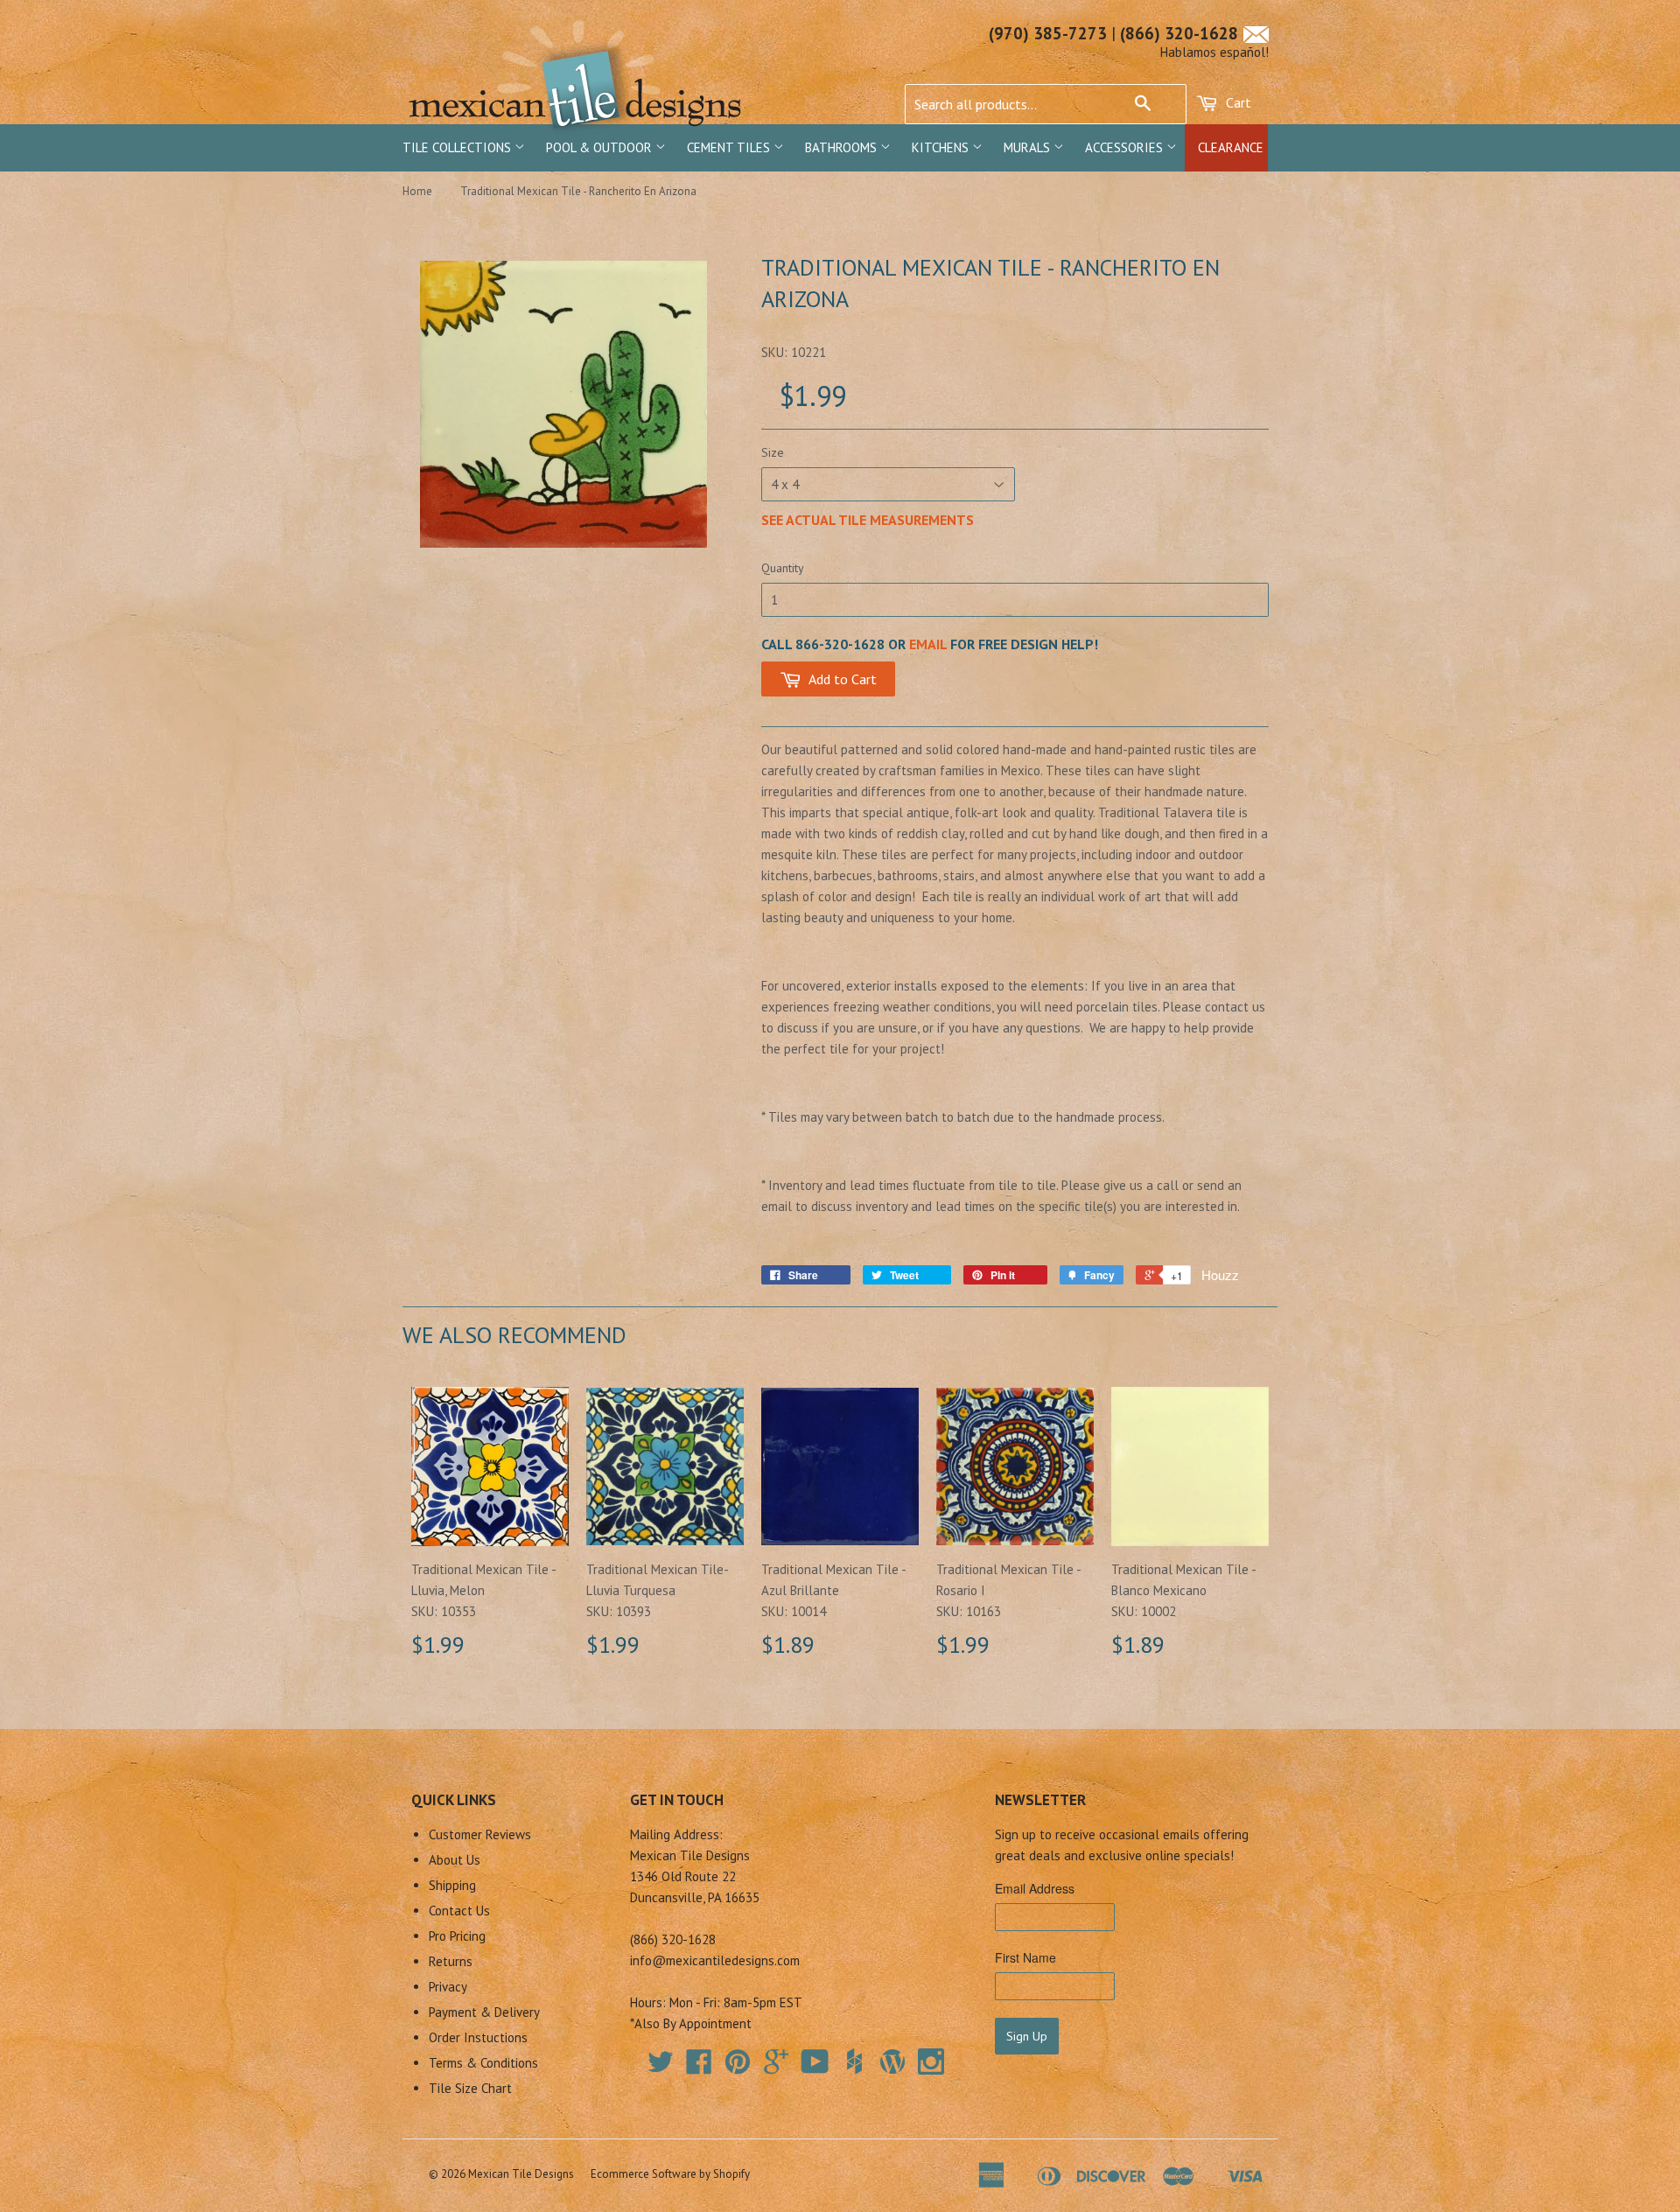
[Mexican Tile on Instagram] (931, 2061)
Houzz (1220, 1274)
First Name (1025, 1957)
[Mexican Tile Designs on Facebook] (699, 2067)
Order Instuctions (478, 2037)
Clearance (1231, 147)
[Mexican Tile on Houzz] (854, 2061)
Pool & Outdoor (601, 147)
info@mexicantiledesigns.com (715, 1960)
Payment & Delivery (484, 2012)
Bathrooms (843, 147)
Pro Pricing (457, 1936)
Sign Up (1027, 2036)
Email (928, 644)
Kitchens (942, 147)
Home (417, 191)
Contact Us (459, 1911)
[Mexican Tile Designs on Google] (776, 2067)
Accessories (1126, 147)
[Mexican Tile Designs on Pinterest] (738, 2067)
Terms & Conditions (483, 2063)
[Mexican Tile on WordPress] (892, 2061)
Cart (1237, 102)
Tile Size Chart (470, 2088)
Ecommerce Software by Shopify (670, 2174)
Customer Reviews (480, 1834)
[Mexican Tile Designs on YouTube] (815, 2067)
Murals (1029, 147)
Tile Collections (458, 147)
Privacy (448, 1987)
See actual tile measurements (868, 520)
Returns (451, 1961)
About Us (455, 1860)
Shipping (452, 1885)
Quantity (783, 568)
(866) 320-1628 (1179, 33)
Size (773, 452)
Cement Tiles (730, 147)
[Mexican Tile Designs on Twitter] (661, 2067)
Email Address (1035, 1888)
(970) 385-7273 (1048, 33)
